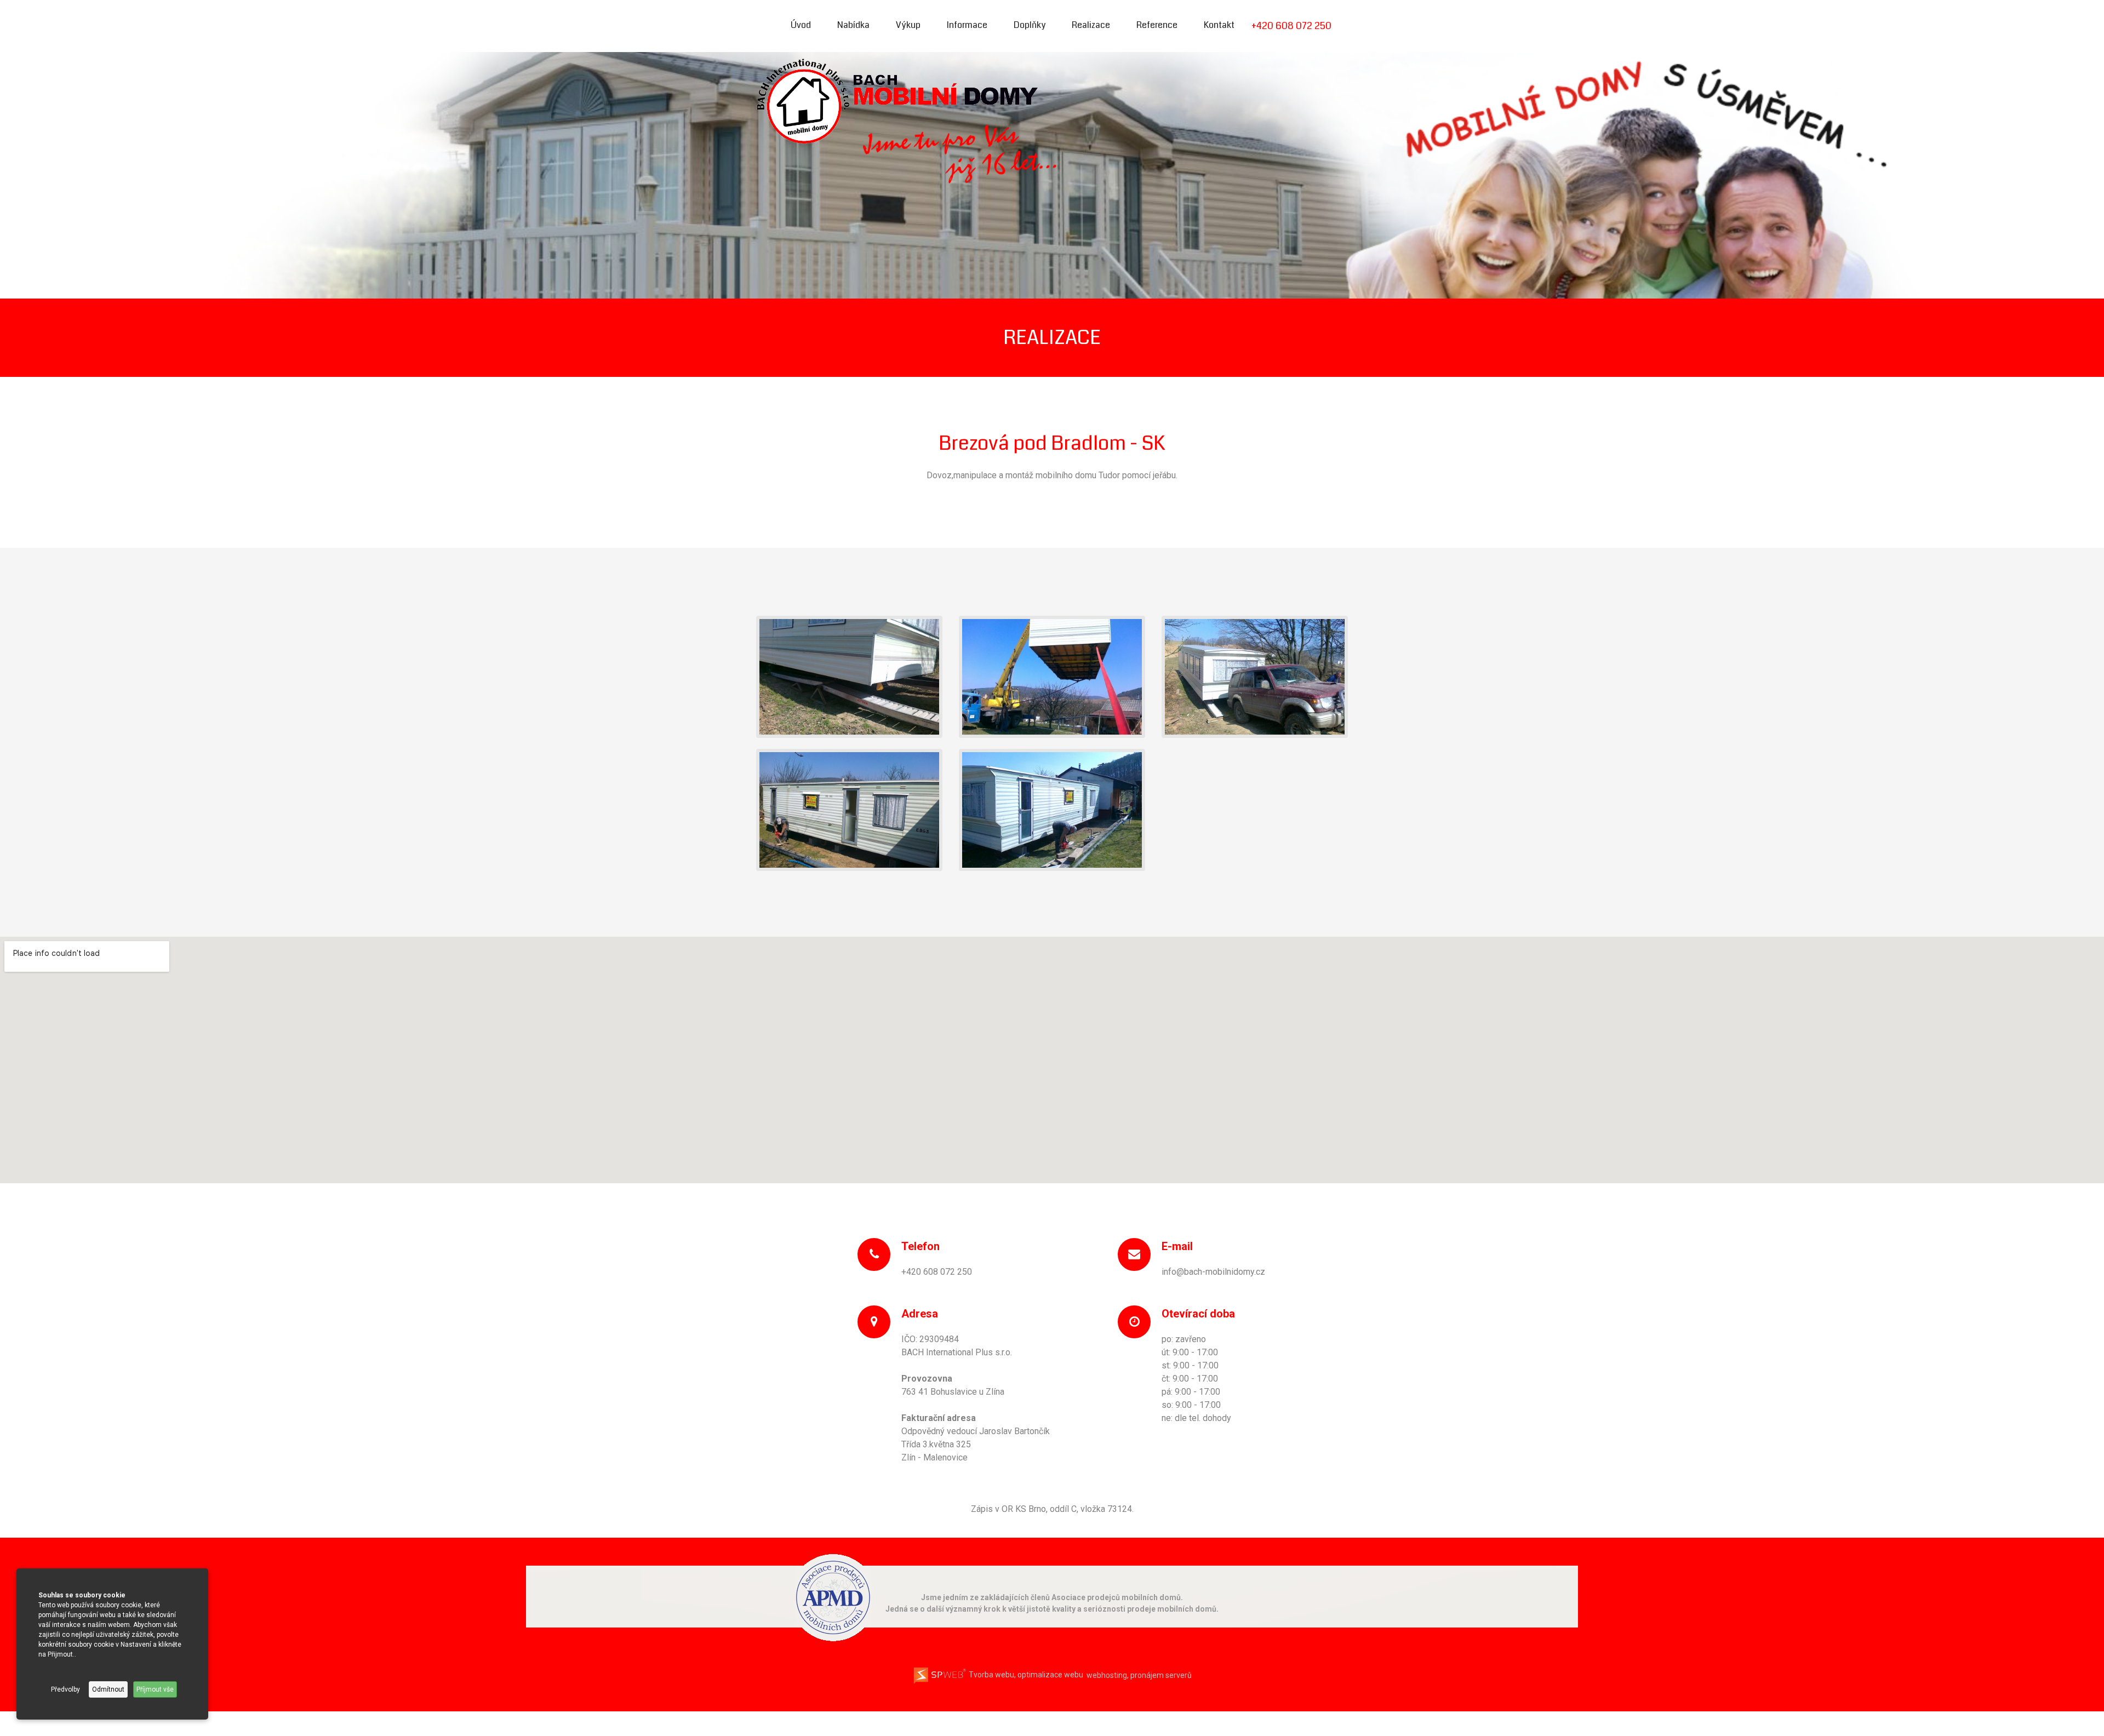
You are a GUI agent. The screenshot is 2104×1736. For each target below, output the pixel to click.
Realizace (1091, 25)
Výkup (908, 25)
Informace (967, 25)
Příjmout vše (155, 1689)
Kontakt (1219, 25)
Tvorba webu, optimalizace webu (1025, 1675)
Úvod (801, 25)
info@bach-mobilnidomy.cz (1213, 1272)
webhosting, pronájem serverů (1139, 1675)
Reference (1157, 25)
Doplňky (1030, 25)
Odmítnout (108, 1689)
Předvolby (65, 1689)
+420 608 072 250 (1291, 26)
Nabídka (853, 25)
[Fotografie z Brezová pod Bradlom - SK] (849, 676)
